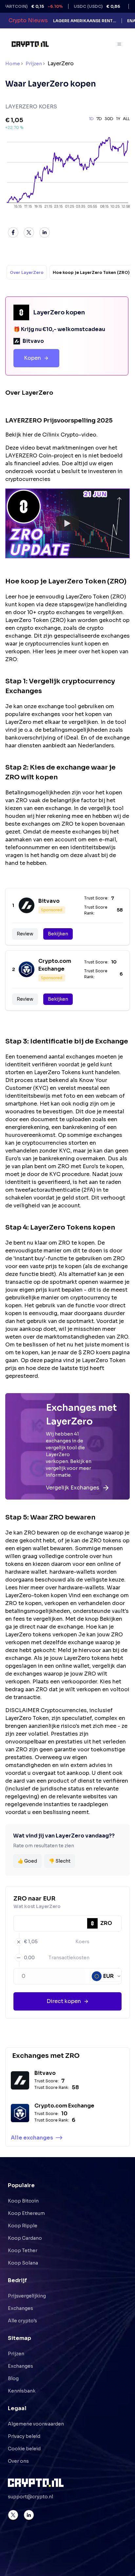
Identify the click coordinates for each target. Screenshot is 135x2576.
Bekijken (58, 934)
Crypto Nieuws (28, 20)
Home (13, 64)
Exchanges (20, 2308)
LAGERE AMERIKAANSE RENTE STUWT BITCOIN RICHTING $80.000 (85, 21)
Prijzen (34, 64)
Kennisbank (22, 2391)
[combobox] (106, 1976)
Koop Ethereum (26, 2213)
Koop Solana (23, 2263)
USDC (82, 6)
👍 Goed (27, 1861)
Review (25, 934)
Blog (13, 2378)
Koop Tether (23, 2250)
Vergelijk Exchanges (73, 1488)
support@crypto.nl (30, 2497)
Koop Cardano (25, 2238)
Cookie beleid (24, 2449)
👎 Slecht (60, 1861)
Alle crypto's (22, 2321)
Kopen (32, 358)
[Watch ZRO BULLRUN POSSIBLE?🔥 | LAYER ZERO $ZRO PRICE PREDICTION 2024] (67, 523)
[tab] (27, 272)
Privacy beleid (24, 2436)
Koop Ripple (23, 2226)
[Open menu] (120, 44)
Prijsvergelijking (27, 2296)
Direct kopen (64, 2001)
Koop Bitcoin (23, 2201)
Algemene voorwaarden (36, 2424)
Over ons (18, 2461)
